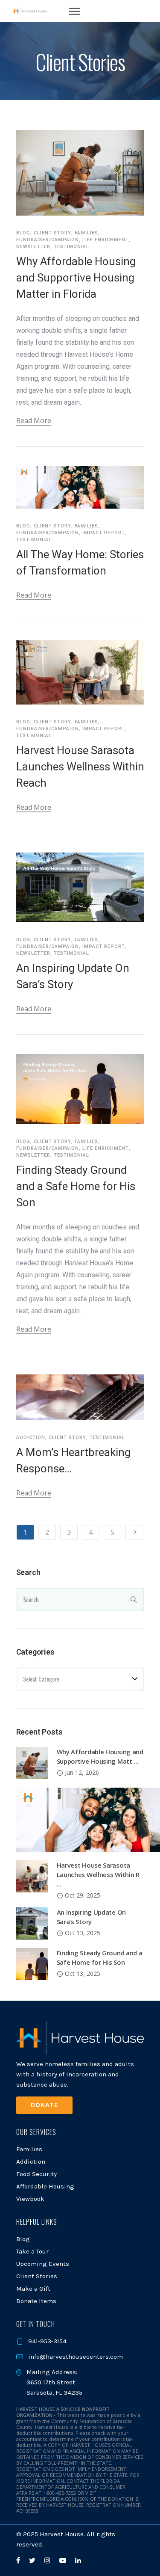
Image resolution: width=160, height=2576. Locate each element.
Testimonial (71, 247)
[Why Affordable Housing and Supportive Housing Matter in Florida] (32, 1762)
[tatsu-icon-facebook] (19, 2560)
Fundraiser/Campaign (48, 240)
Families (86, 233)
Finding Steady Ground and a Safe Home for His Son (76, 1186)
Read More (34, 420)
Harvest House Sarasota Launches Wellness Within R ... (98, 1874)
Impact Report (104, 533)
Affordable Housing (45, 2186)
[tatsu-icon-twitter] (33, 2560)
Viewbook (30, 2199)
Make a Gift (33, 2289)
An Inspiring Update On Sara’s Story (73, 976)
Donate (44, 2105)
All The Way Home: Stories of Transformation (80, 563)
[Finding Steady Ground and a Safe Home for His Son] (32, 1963)
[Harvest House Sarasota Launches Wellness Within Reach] (32, 1876)
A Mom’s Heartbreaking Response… (73, 1460)
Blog (23, 233)
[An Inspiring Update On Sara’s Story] (32, 1923)
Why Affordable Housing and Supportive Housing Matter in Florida (76, 278)
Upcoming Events (43, 2264)
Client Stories (37, 2276)
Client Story (52, 233)
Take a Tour (32, 2251)
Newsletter (33, 247)
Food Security (36, 2174)
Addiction (31, 1438)
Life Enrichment (106, 240)
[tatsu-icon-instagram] (49, 2560)
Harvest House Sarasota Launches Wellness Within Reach (80, 767)
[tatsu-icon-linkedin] (78, 2560)
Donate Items (36, 2301)
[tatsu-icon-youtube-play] (64, 2560)
